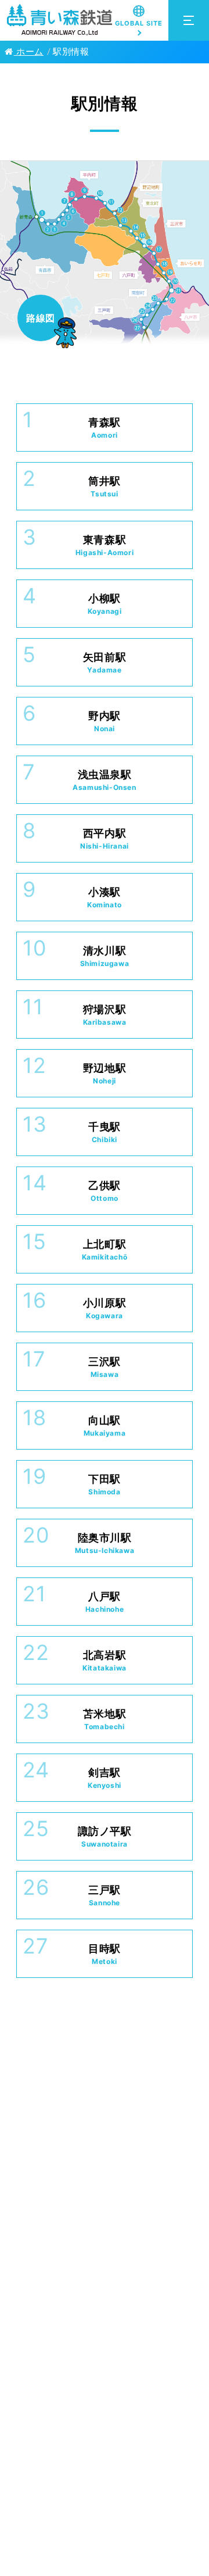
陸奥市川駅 (105, 1543)
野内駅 (105, 721)
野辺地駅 (105, 1074)
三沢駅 (105, 1367)
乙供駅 (105, 1191)
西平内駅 (105, 839)
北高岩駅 (105, 1661)
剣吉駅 (105, 1778)
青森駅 (105, 428)
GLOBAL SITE (139, 23)
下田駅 (105, 1484)
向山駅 (105, 1426)
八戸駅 (105, 1602)
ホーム (29, 52)
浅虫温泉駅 (104, 780)
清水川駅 (105, 956)
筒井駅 (105, 486)
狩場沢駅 (105, 1015)
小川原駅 (105, 1308)
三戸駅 (105, 1895)
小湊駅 (105, 897)
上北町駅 (105, 1250)
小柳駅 (105, 604)
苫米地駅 (105, 1719)
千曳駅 (105, 1132)
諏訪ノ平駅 (105, 1837)
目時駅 (105, 1954)
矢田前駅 (105, 663)
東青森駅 (105, 545)
